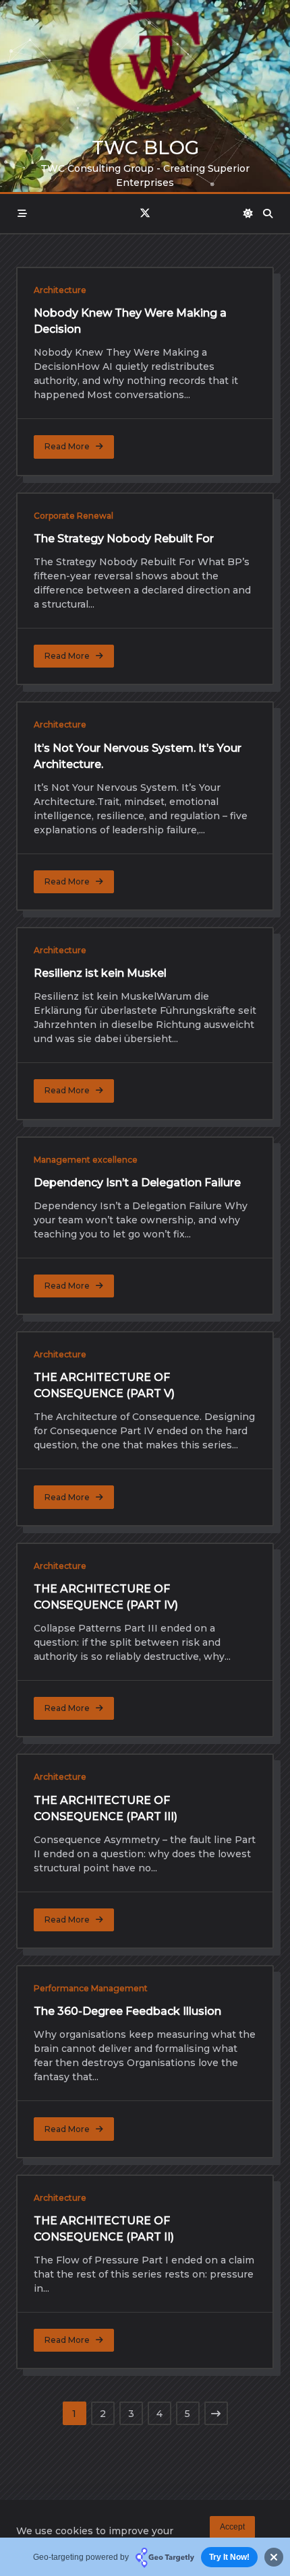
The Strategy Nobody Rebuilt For (124, 539)
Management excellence (86, 1160)
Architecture (60, 290)
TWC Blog (145, 148)
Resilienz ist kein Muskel (100, 973)
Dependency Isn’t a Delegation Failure (137, 1183)
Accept (232, 2527)
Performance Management (91, 1988)
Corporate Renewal (74, 516)
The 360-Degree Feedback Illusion (127, 2011)
